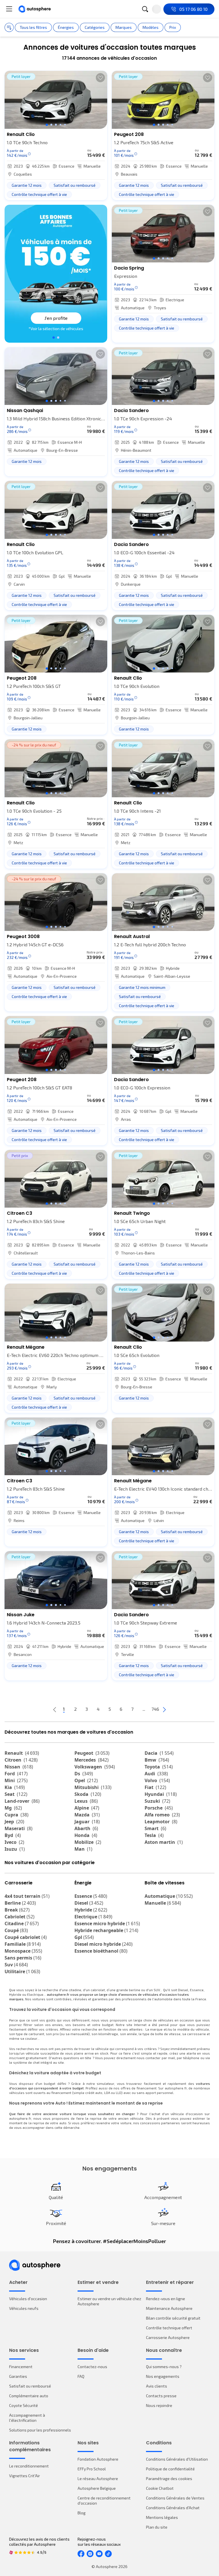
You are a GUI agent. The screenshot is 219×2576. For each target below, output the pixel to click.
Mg (13, 1808)
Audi (156, 1774)
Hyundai (161, 1794)
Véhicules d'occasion (28, 2299)
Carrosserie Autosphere (168, 2337)
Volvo (157, 1780)
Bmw (157, 1760)
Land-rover (22, 1801)
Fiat (155, 1787)
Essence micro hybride (107, 1924)
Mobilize (88, 1842)
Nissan (19, 1767)
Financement (21, 2367)
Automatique (169, 1896)
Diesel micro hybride (104, 1944)
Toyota (159, 1767)
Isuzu (15, 1849)
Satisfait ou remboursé (30, 2386)
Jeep (14, 1822)
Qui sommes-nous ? (164, 2367)
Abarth (86, 1828)
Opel (86, 1780)
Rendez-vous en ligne (166, 2299)
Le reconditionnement (29, 2466)
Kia (15, 1787)
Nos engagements (163, 2376)
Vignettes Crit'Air (25, 2476)
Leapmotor (161, 1822)
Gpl (84, 1937)
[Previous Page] (55, 1709)
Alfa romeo (162, 1815)
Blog (82, 2513)
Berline (20, 1903)
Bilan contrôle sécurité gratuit (173, 2318)
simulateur (105, 2083)
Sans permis (23, 1958)
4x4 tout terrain (27, 1896)
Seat (16, 1794)
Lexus (86, 1801)
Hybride (91, 1910)
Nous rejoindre (159, 2405)
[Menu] (9, 9)
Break (17, 1910)
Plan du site (157, 2527)
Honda (86, 1835)
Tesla (154, 1835)
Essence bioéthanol (101, 1951)
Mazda (87, 1815)
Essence (91, 1896)
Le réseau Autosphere (98, 2478)
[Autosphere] (35, 9)
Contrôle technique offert (169, 2328)
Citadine (22, 1924)
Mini (16, 1780)
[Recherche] (145, 9)
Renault (22, 1753)
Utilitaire (22, 1971)
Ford (16, 1774)
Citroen (21, 1760)
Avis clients (157, 2386)
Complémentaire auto (29, 2396)
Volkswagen (95, 1767)
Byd (13, 1835)
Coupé (16, 1930)
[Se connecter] (157, 9)
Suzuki (157, 1801)
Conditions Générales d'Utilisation (177, 2459)
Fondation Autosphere (98, 2459)
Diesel (89, 1903)
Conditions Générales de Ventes (175, 2498)
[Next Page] (164, 1709)
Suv (16, 1965)
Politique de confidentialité (170, 2469)
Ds (84, 1774)
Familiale (23, 1944)
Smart (155, 1828)
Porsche (159, 1808)
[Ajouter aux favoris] (100, 78)
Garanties (18, 2376)
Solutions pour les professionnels (40, 2430)
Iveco (14, 1842)
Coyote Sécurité (24, 2405)
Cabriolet (20, 1917)
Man (83, 1849)
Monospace (23, 1951)
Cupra (17, 1815)
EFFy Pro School (92, 2469)
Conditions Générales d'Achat (173, 2508)
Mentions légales (162, 2517)
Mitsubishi (93, 1787)
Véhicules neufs (24, 2308)
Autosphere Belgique (97, 2488)
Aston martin (164, 1842)
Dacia (159, 1753)
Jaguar (87, 1822)
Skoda (88, 1794)
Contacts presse (161, 2396)
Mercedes (92, 1760)
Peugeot (92, 1753)
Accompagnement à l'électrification (27, 2418)
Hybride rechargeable (106, 1930)
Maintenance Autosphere (169, 2308)
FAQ (81, 2376)
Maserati (19, 1828)
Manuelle (163, 1903)
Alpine (87, 1808)
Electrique (93, 1917)
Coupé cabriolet (26, 1937)
